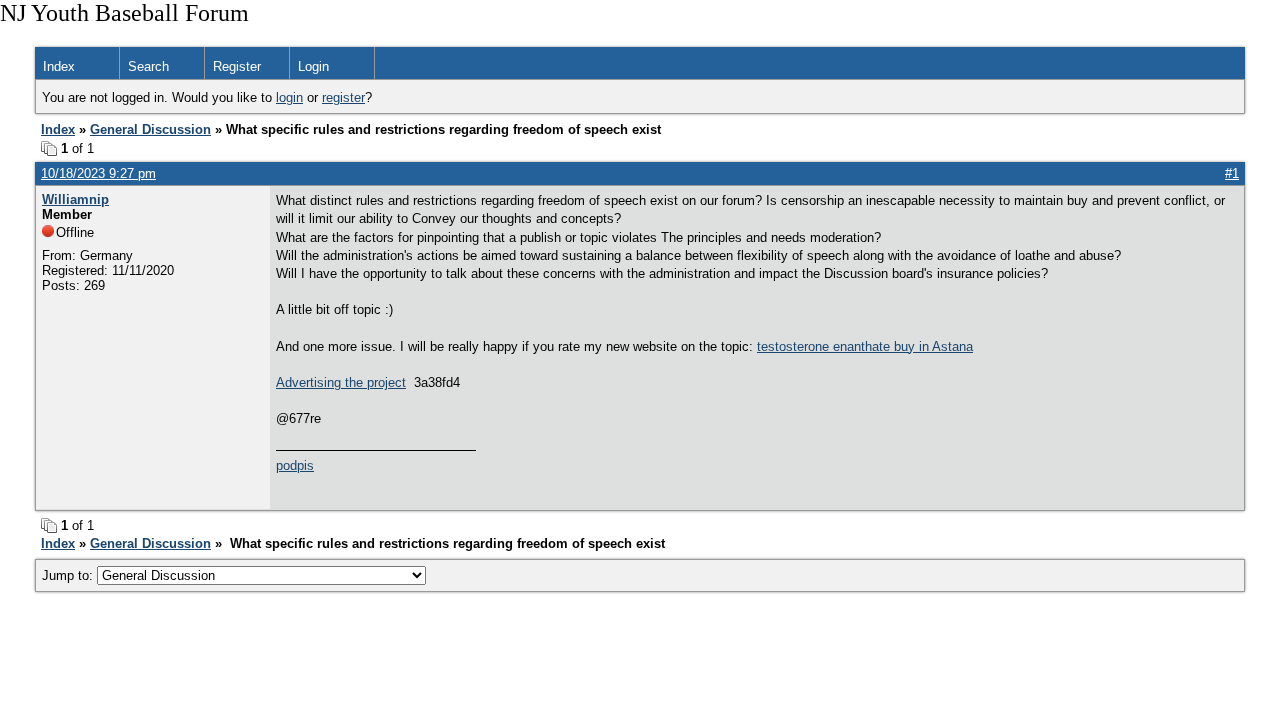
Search (148, 66)
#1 (1232, 173)
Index (59, 66)
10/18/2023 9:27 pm (98, 173)
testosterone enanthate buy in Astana (865, 346)
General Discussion (150, 129)
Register (237, 66)
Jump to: (69, 575)
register (343, 97)
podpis (295, 465)
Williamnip (75, 199)
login (289, 97)
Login (313, 66)
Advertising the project (341, 382)
